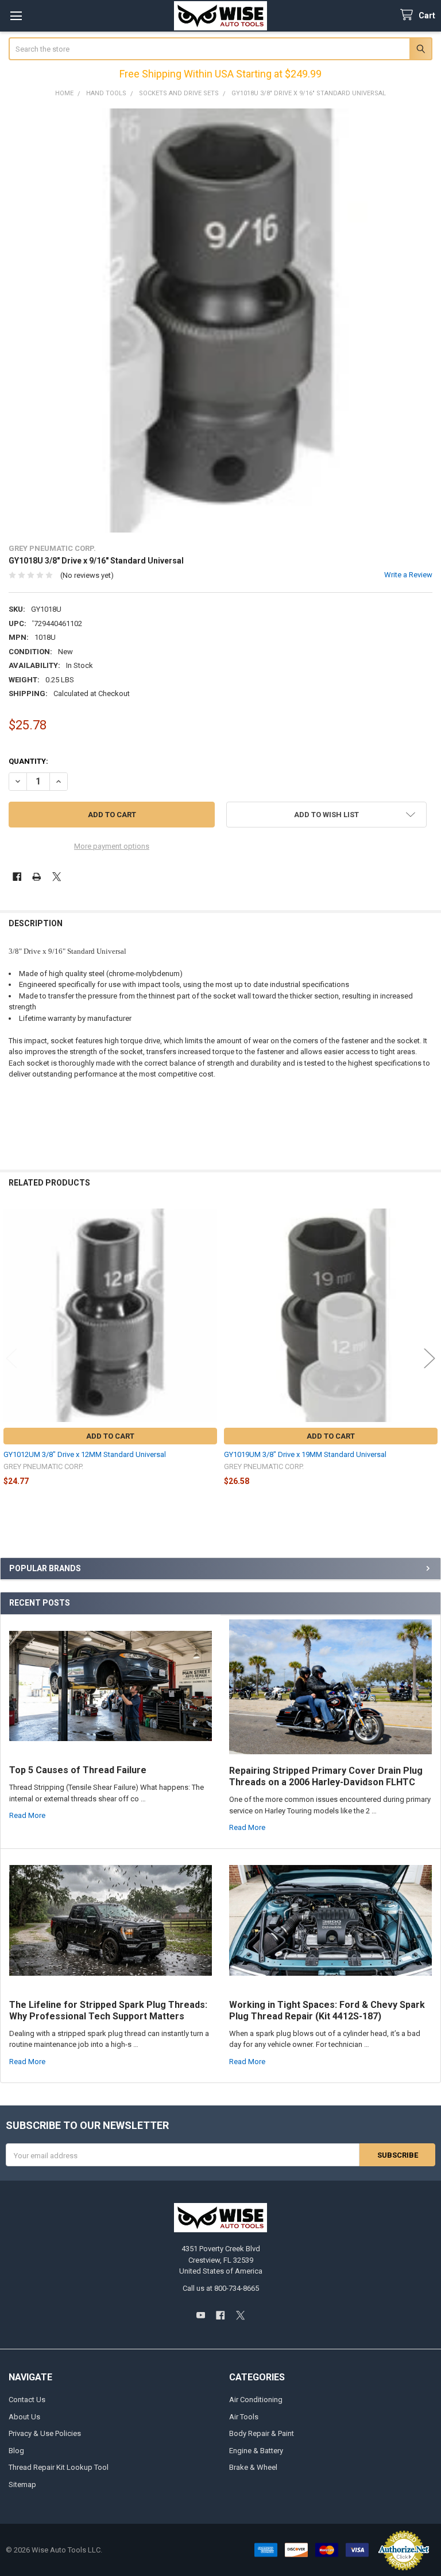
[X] (57, 877)
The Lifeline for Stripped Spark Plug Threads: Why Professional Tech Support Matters (108, 2010)
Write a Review (408, 575)
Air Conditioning (256, 2400)
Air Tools (244, 2417)
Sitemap (22, 2484)
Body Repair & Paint (262, 2433)
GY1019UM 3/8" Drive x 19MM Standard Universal (305, 1454)
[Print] (36, 877)
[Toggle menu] (16, 16)
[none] (221, 320)
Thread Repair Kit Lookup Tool (59, 2467)
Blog (16, 2451)
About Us (24, 2417)
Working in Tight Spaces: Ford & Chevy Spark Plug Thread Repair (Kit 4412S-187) (327, 2010)
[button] (326, 815)
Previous (11, 1359)
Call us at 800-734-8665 (221, 2288)
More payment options (112, 846)
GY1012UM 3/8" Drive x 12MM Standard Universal (85, 1454)
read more (27, 1815)
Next (430, 1359)
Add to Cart (110, 1436)
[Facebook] (17, 877)
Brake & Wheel (253, 2467)
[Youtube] (201, 2315)
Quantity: (28, 761)
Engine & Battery (256, 2451)
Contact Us (27, 2400)
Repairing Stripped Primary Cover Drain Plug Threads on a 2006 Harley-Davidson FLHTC (326, 1776)
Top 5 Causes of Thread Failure (78, 1770)
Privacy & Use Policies (45, 2433)
